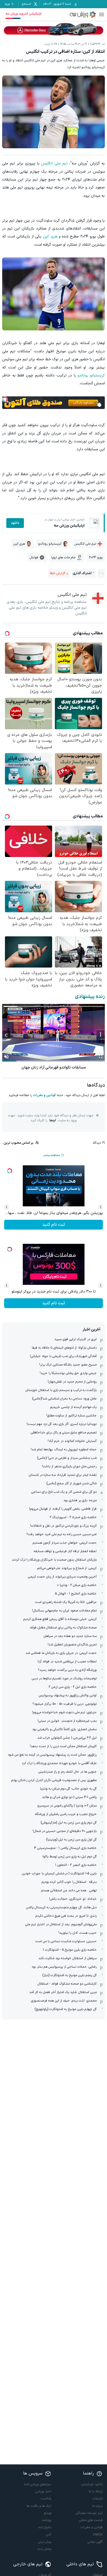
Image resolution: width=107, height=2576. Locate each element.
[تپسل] (5, 399)
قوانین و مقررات (44, 1095)
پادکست (46, 2499)
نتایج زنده (45, 2527)
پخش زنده (44, 2549)
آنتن (49, 2535)
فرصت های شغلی (91, 2520)
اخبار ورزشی (43, 2491)
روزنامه (47, 2520)
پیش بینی (45, 2542)
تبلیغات (98, 2499)
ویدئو (48, 2513)
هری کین (50, 236)
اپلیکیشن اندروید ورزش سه (23, 14)
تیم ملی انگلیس (54, 163)
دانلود (15, 523)
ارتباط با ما (96, 2491)
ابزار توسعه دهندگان (89, 2513)
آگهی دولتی (95, 2542)
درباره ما (97, 2506)
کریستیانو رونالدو (91, 375)
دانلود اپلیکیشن (92, 2484)
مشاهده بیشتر (52, 1155)
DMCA (98, 2535)
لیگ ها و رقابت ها (39, 2506)
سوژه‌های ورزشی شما (38, 2484)
